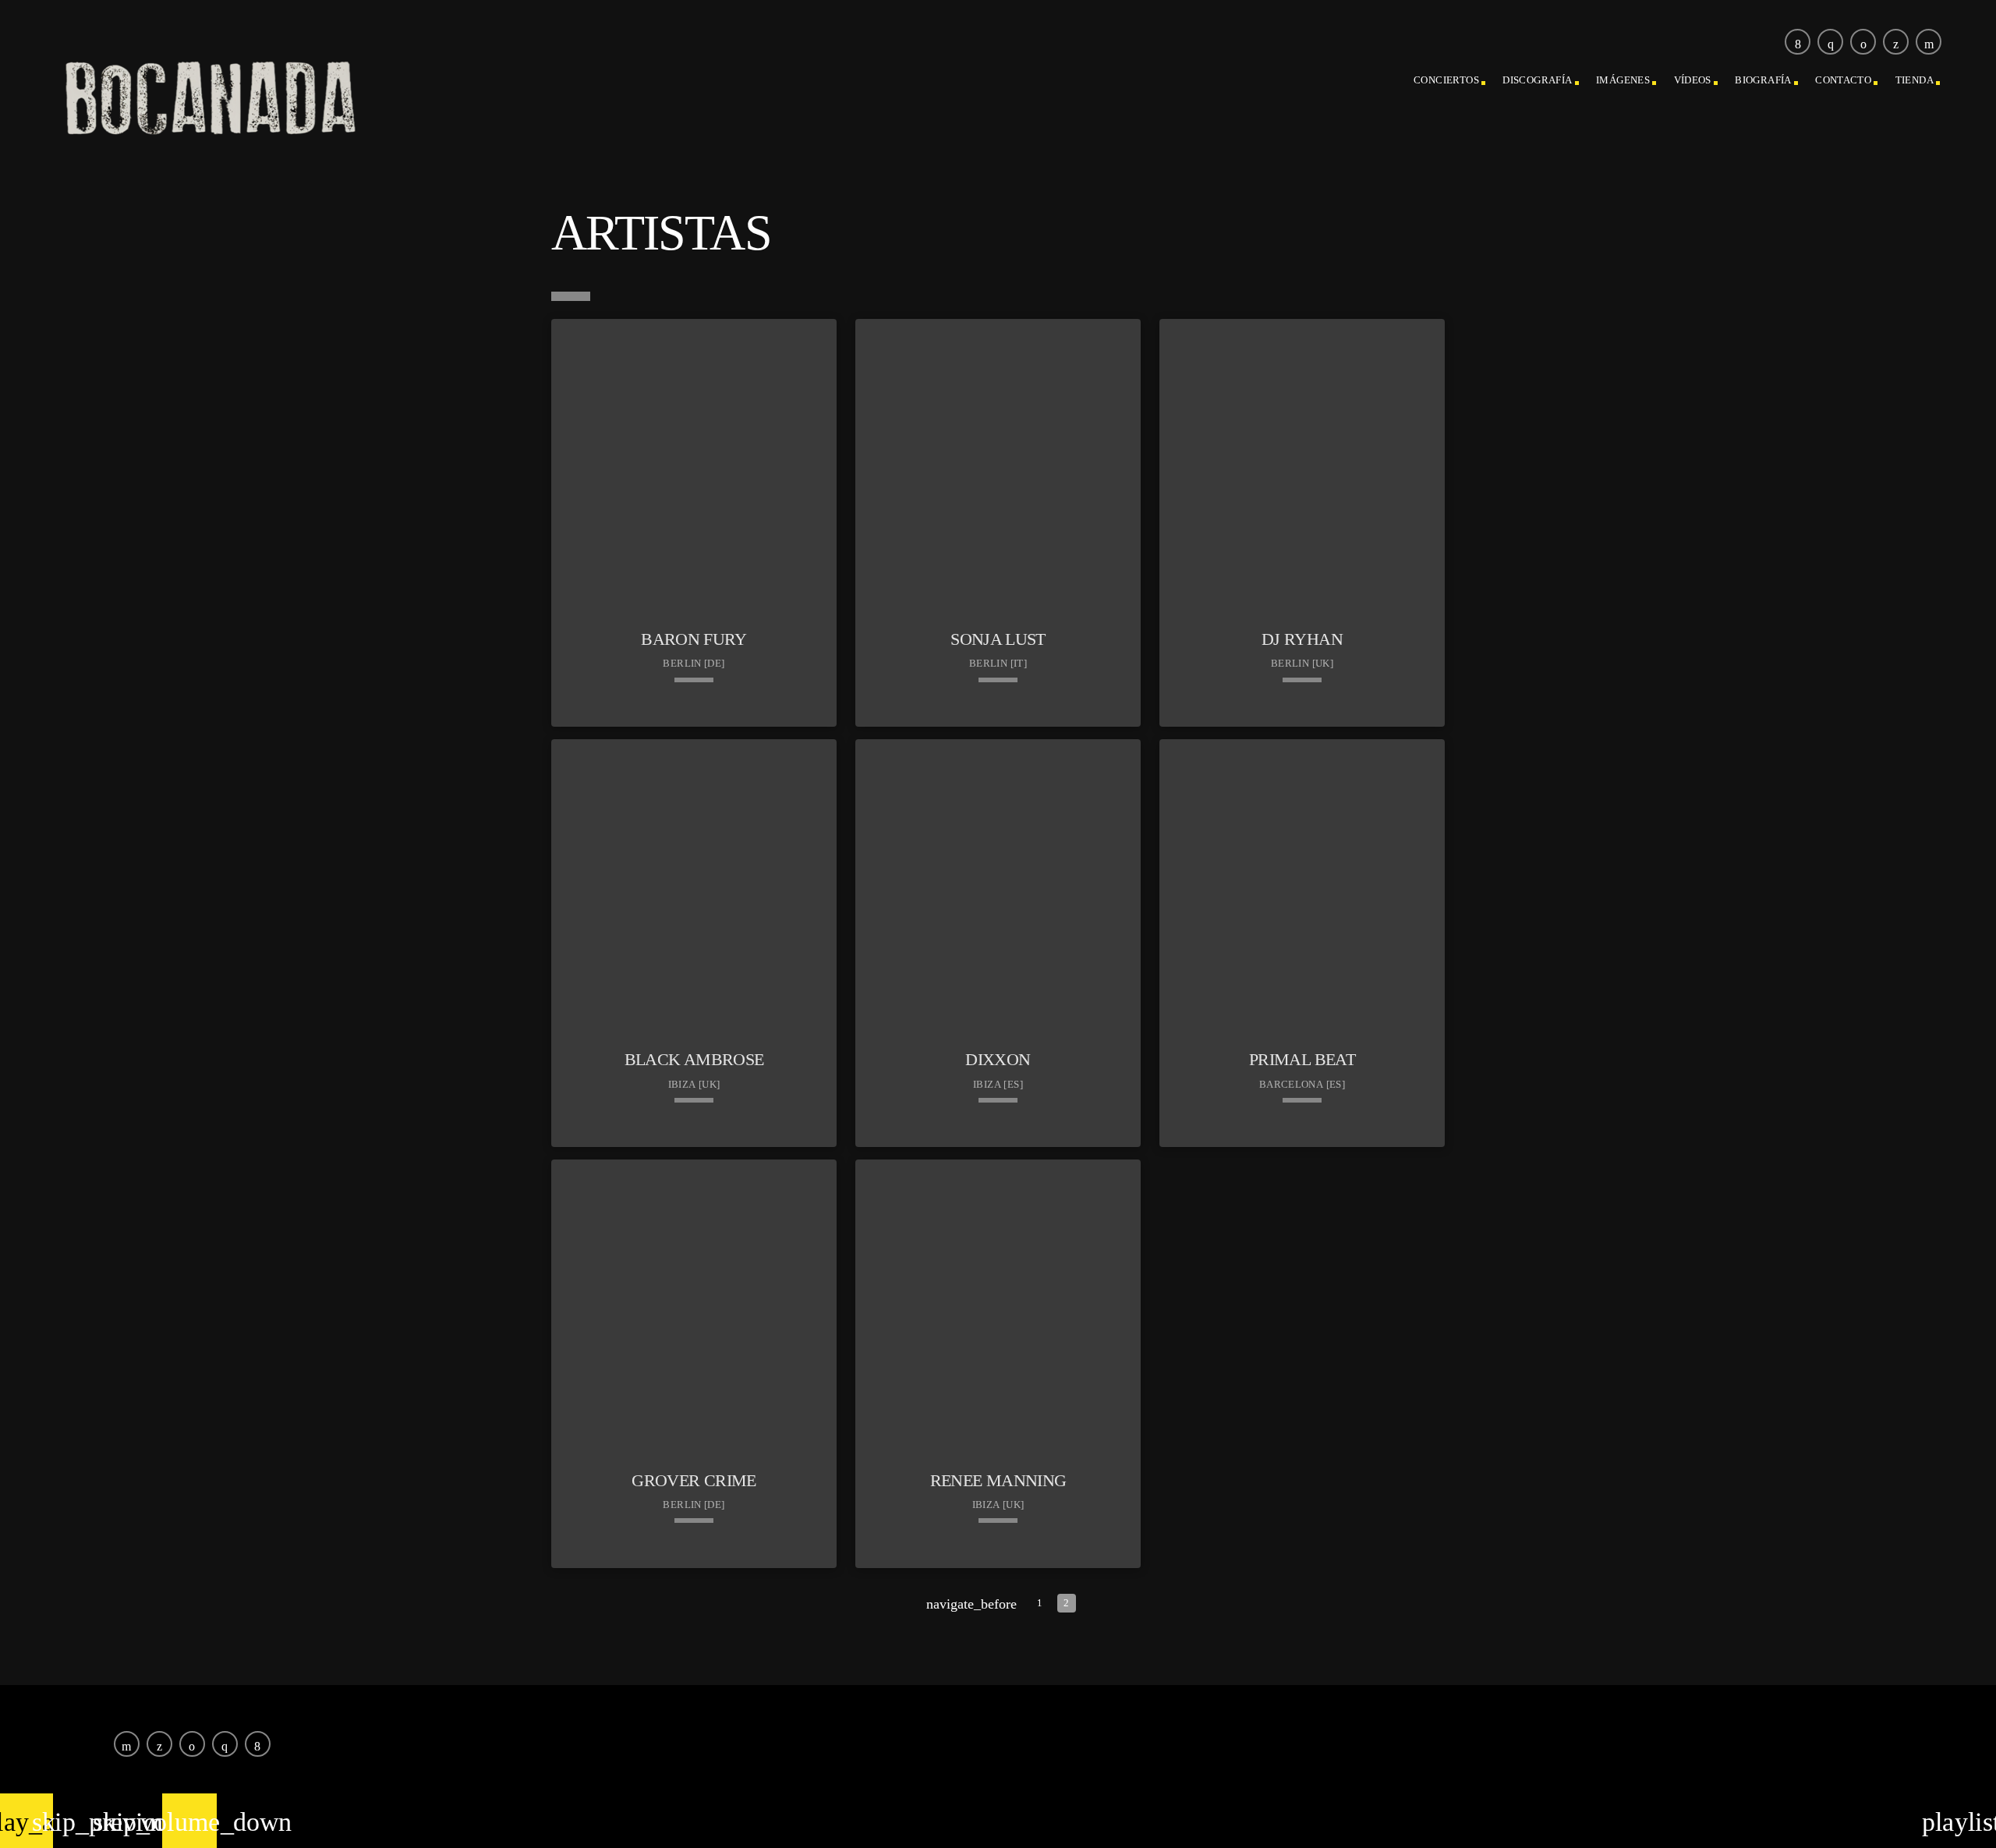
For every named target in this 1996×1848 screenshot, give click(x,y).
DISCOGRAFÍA (1537, 80)
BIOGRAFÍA (1763, 80)
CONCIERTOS (1446, 80)
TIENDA (1915, 80)
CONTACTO (1843, 80)
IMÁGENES (1623, 80)
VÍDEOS (1693, 80)
